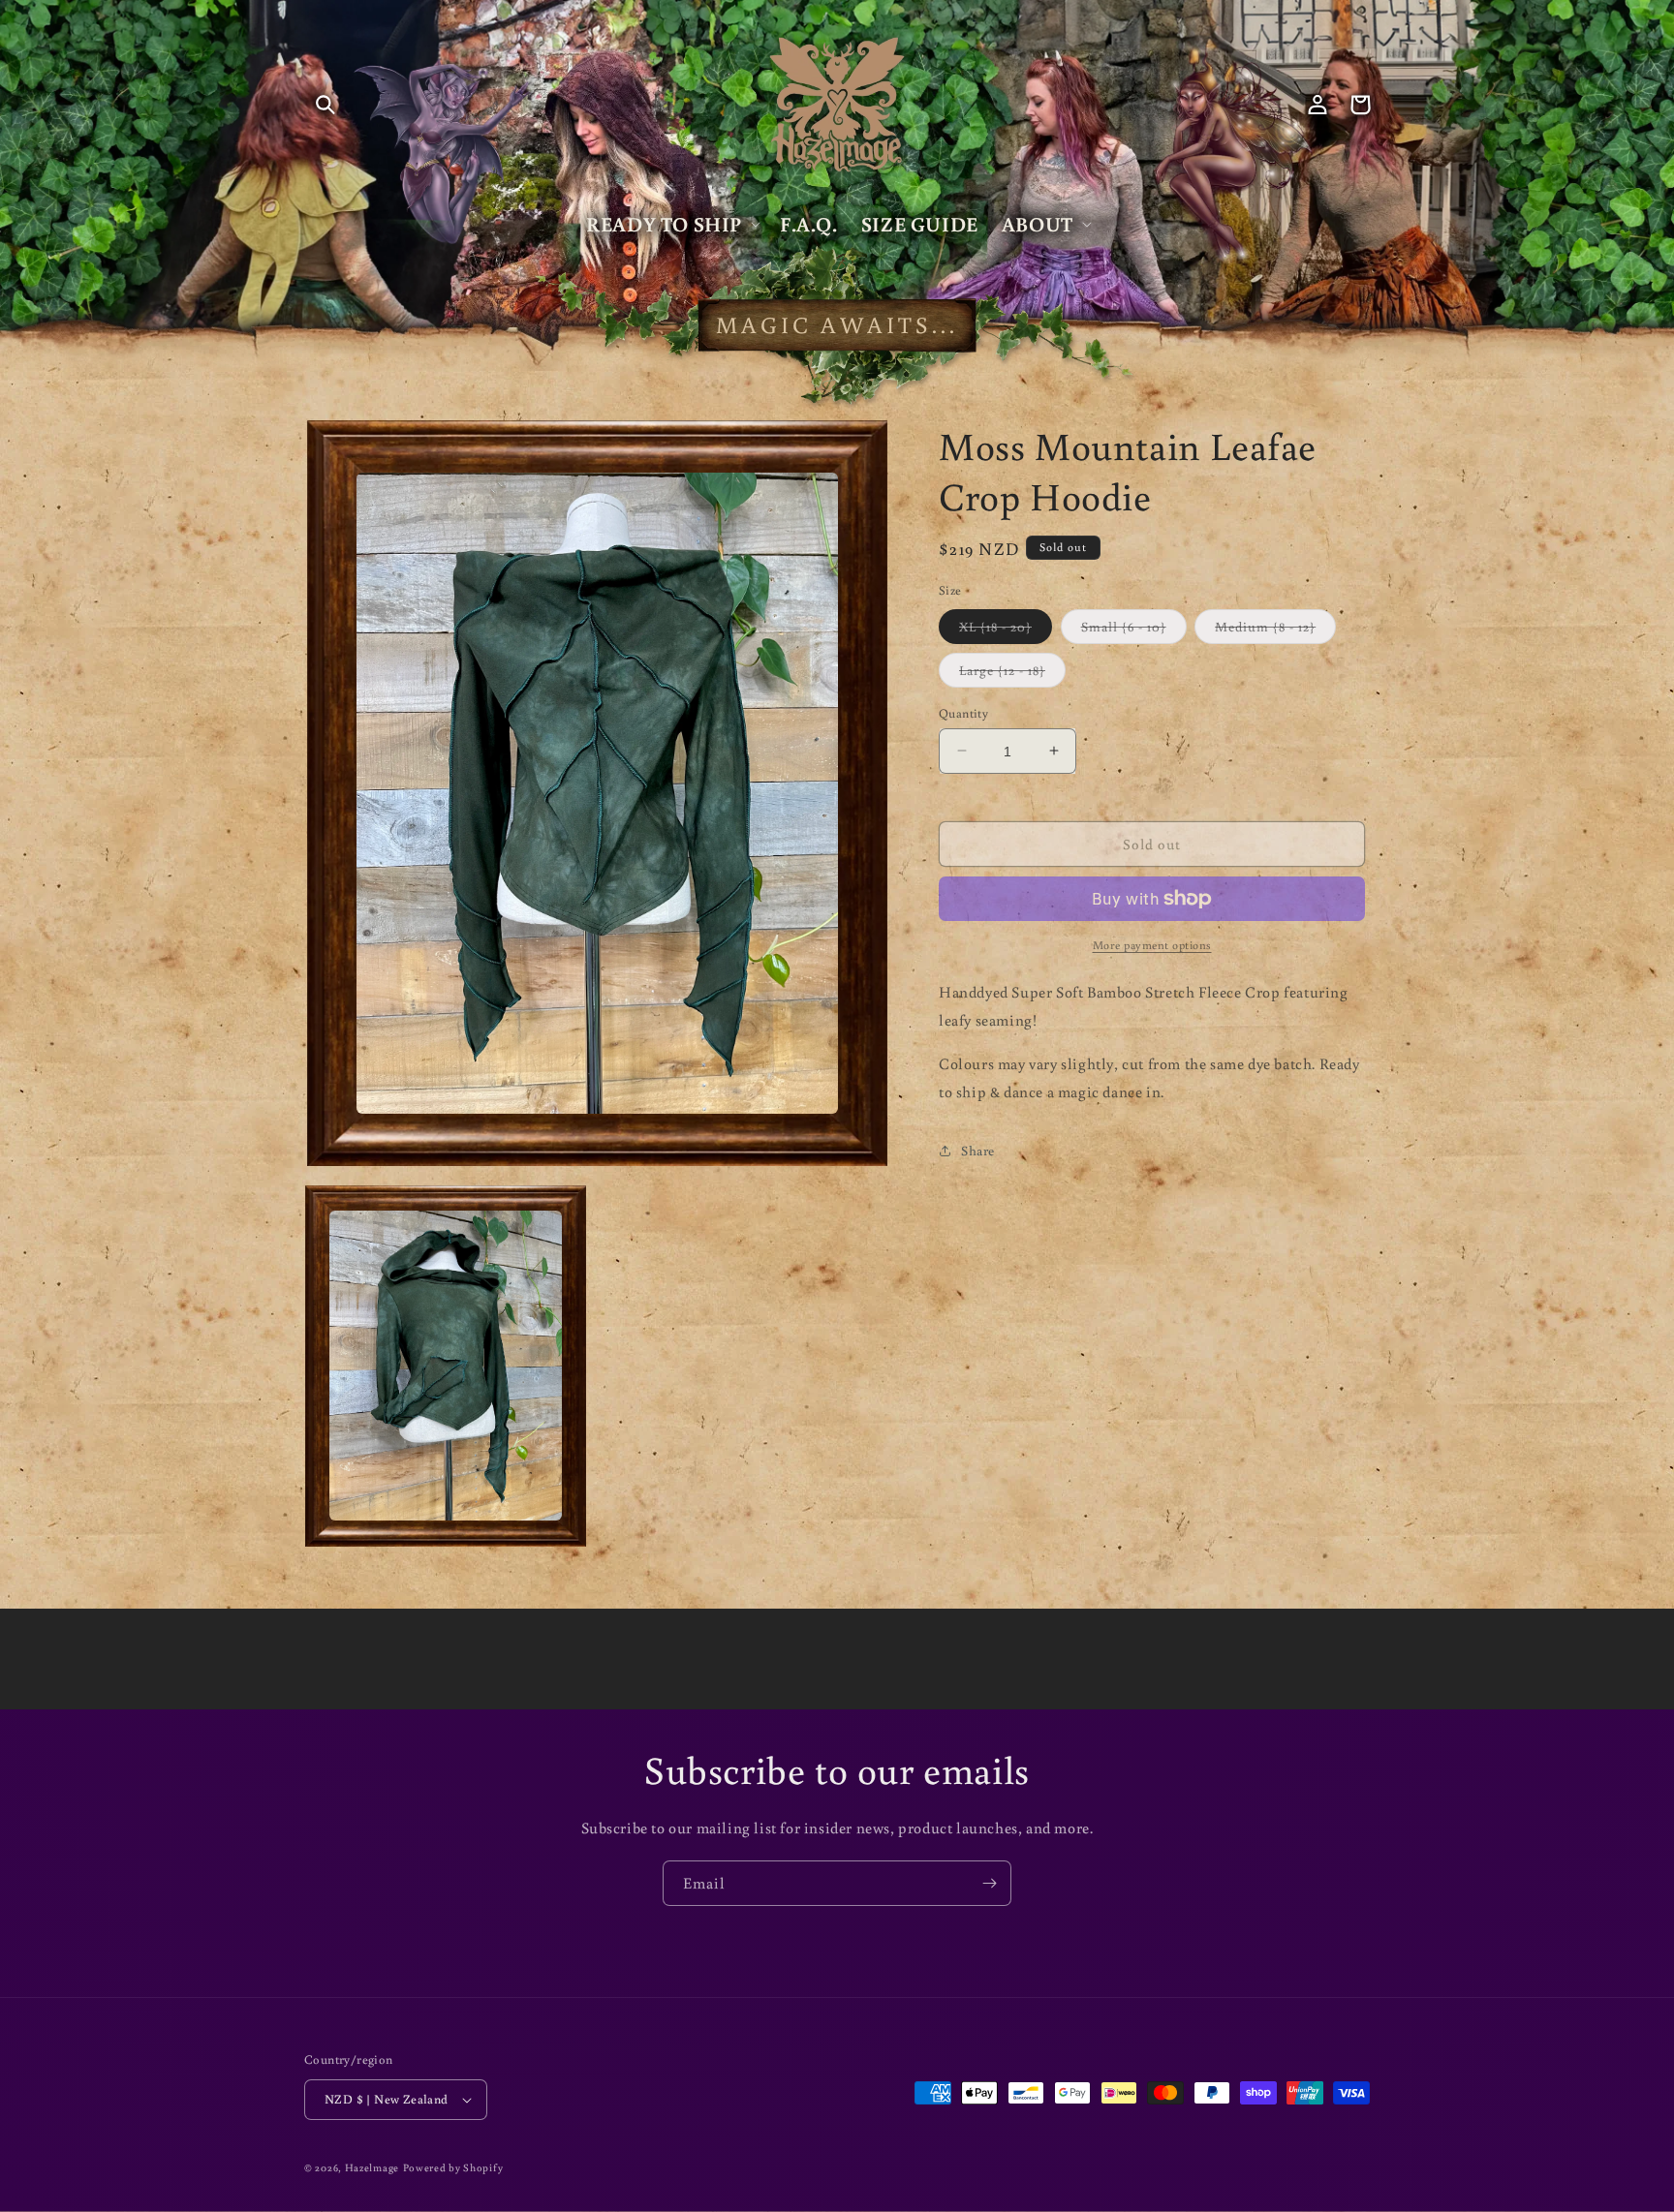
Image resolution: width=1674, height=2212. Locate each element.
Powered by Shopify (453, 2167)
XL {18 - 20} (1006, 630)
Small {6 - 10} (1134, 630)
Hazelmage (372, 2167)
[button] (325, 105)
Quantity (963, 712)
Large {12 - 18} (1012, 673)
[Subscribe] (989, 1883)
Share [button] (978, 1150)
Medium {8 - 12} (1275, 630)
